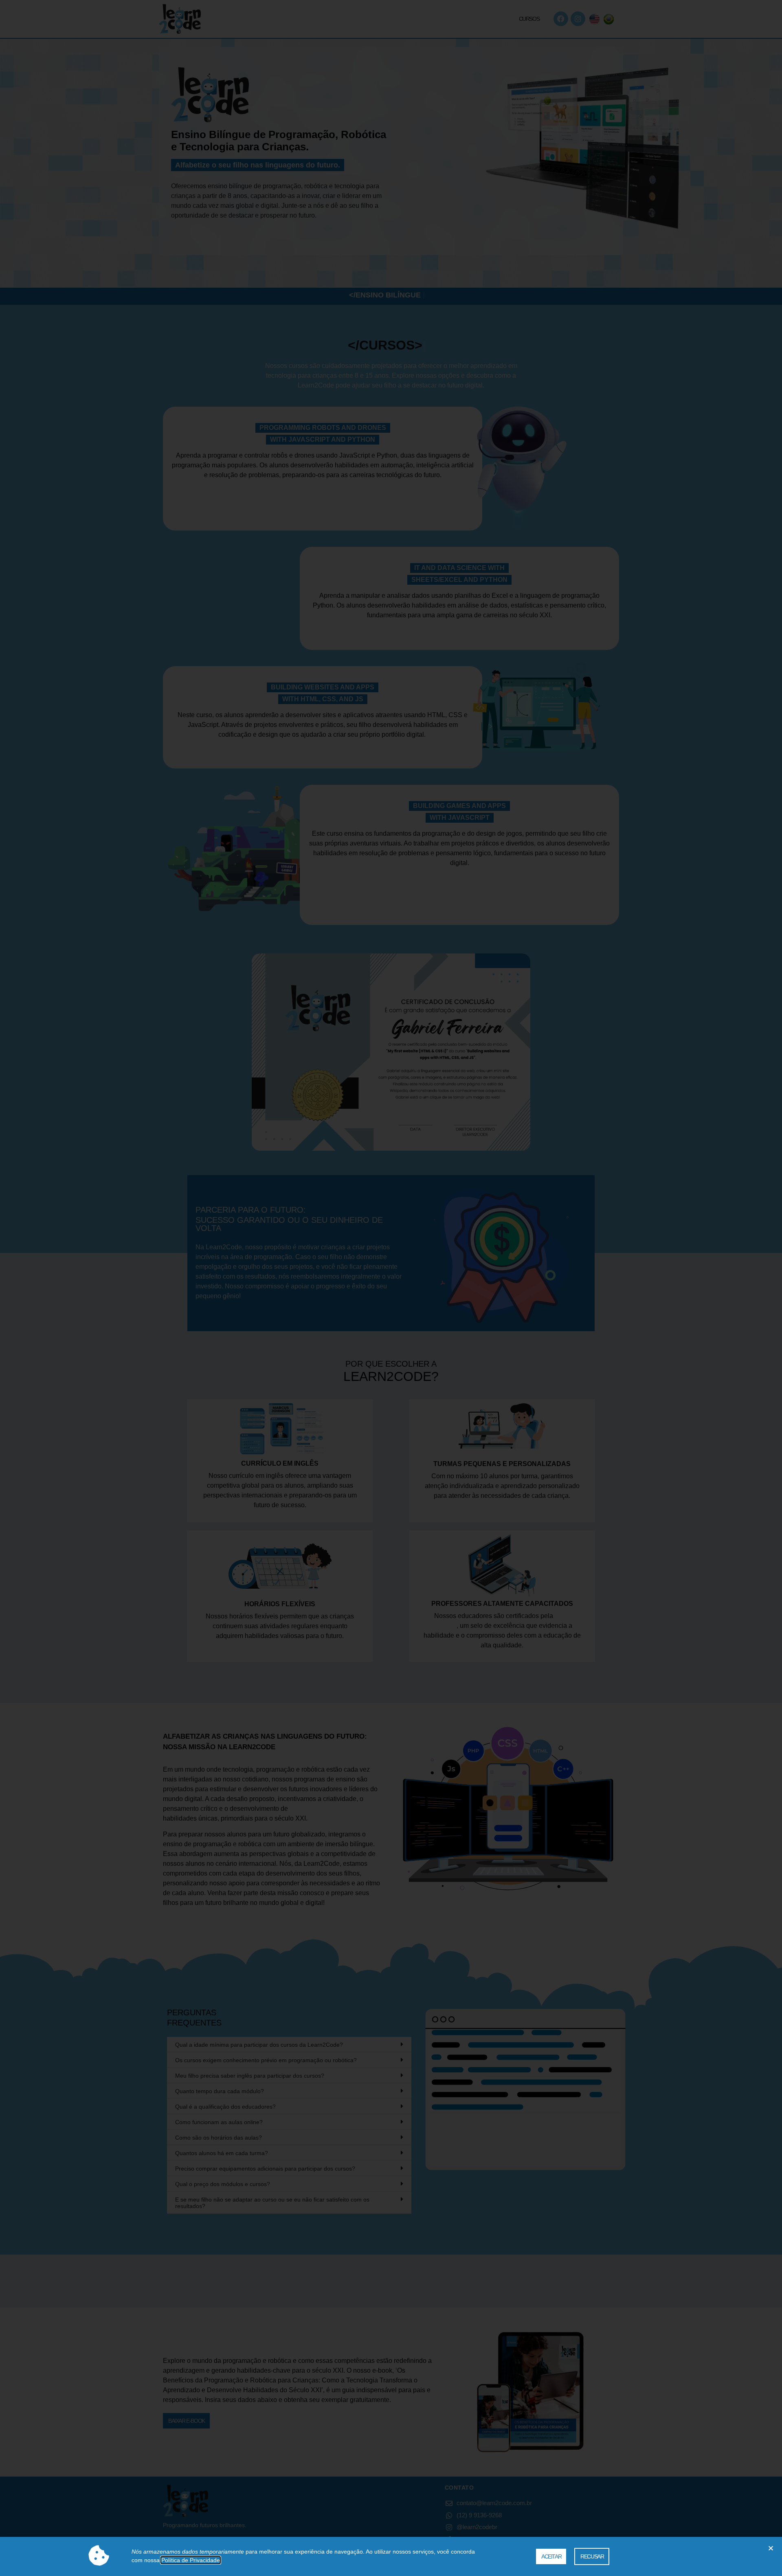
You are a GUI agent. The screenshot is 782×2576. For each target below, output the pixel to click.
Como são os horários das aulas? (219, 2138)
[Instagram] (578, 19)
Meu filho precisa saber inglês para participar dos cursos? (250, 2076)
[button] (289, 2045)
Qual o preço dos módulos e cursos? (223, 2184)
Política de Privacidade (191, 2560)
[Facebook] (561, 19)
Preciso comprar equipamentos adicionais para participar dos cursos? (265, 2169)
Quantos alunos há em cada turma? (222, 2153)
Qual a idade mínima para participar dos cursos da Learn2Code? (259, 2045)
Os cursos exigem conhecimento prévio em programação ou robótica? (266, 2060)
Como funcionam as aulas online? (219, 2122)
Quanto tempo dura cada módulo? (220, 2091)
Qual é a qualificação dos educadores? (225, 2107)
